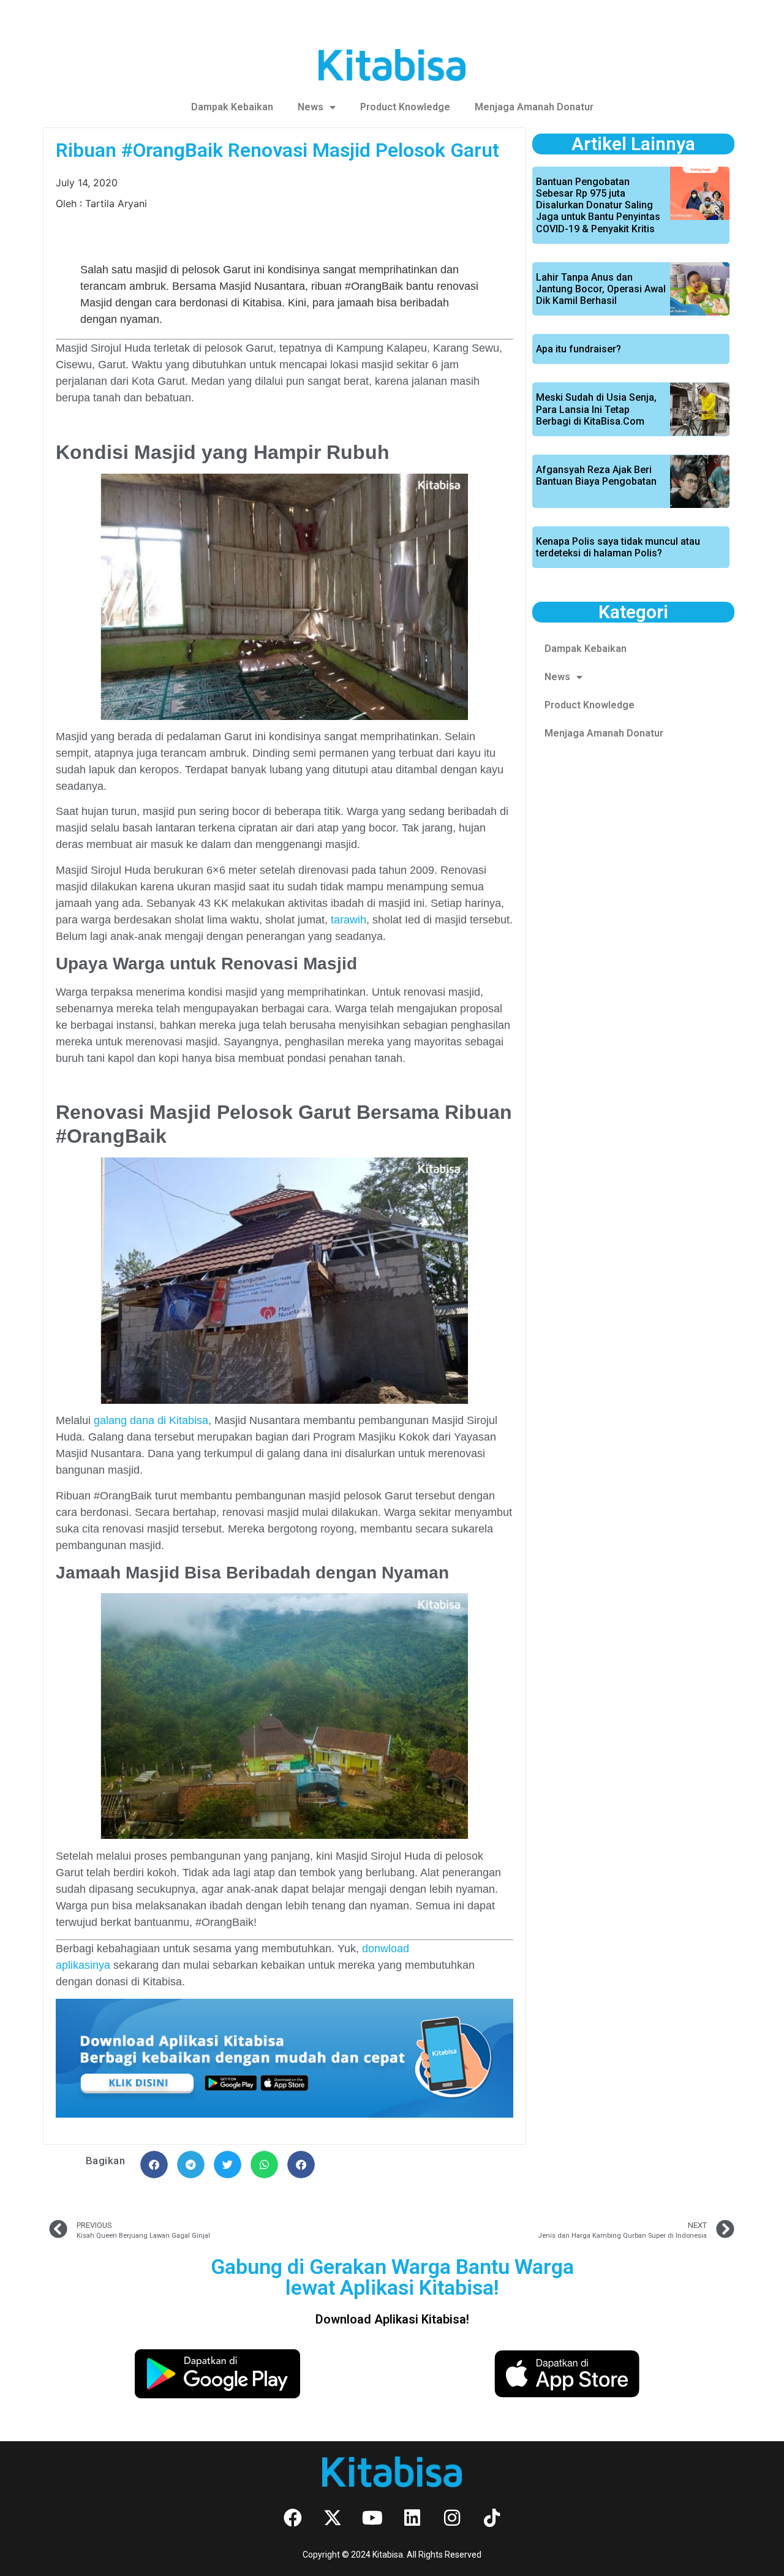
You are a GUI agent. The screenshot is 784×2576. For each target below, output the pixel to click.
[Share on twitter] (228, 2165)
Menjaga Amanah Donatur (534, 107)
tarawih (349, 920)
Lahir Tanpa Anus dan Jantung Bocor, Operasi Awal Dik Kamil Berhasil (601, 289)
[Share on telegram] (191, 2165)
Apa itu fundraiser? (579, 349)
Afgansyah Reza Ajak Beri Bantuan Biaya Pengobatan (596, 475)
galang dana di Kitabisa (151, 1420)
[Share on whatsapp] (264, 2165)
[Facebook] (293, 2518)
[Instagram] (452, 2518)
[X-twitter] (333, 2518)
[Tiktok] (492, 2518)
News (311, 107)
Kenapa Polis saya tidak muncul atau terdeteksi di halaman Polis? (618, 547)
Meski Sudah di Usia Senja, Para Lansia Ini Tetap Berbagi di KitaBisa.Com (596, 409)
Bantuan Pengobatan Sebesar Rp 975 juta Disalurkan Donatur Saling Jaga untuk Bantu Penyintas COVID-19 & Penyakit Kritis (598, 205)
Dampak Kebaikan (232, 107)
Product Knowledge (405, 107)
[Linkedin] (412, 2518)
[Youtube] (372, 2518)
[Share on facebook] (154, 2165)
